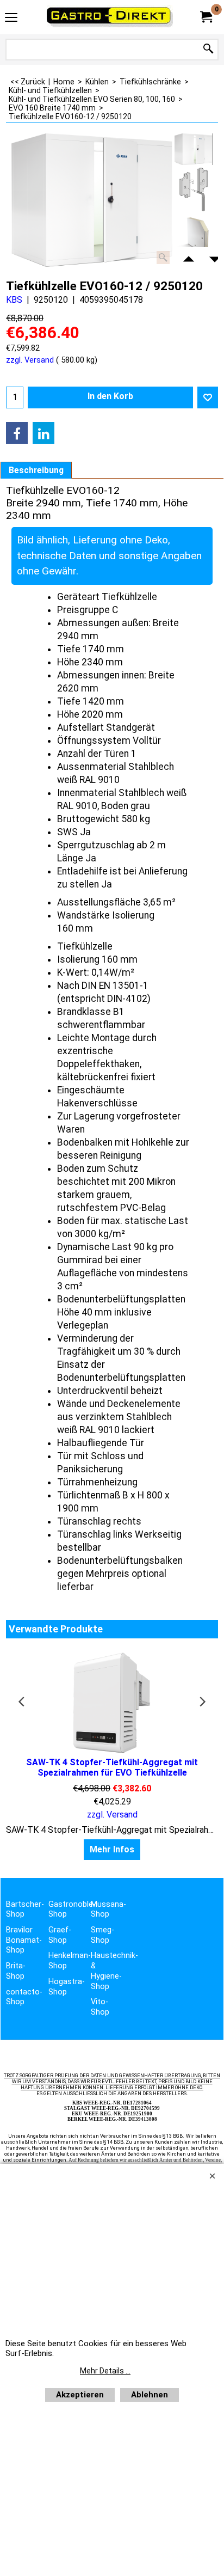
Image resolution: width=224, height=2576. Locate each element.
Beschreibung (36, 470)
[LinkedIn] (43, 433)
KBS (14, 300)
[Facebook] (17, 433)
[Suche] (208, 49)
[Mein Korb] (206, 17)
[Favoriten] (208, 397)
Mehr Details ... (105, 2371)
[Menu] (11, 18)
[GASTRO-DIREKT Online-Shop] (110, 17)
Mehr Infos (112, 1849)
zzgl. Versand (30, 360)
